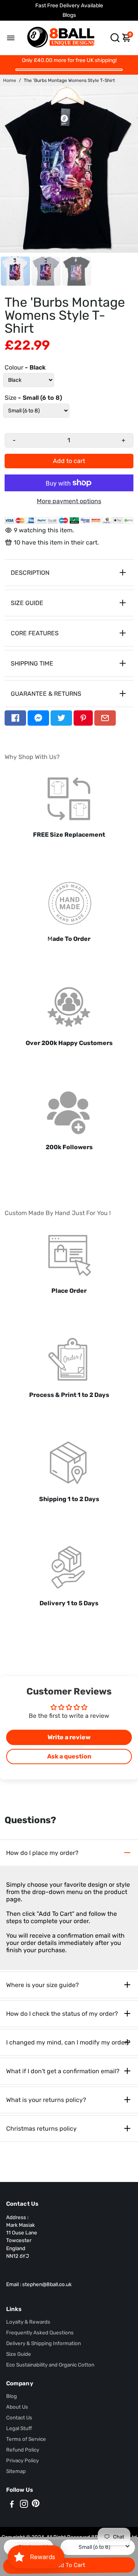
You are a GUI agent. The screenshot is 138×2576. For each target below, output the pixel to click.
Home (10, 80)
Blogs (69, 15)
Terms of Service (26, 2439)
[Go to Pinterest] (83, 718)
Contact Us (19, 2417)
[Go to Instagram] (24, 2505)
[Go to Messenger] (38, 718)
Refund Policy (23, 2450)
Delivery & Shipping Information (44, 2343)
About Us (17, 2407)
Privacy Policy (22, 2460)
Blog (11, 2396)
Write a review (69, 1737)
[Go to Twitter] (61, 718)
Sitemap (16, 2471)
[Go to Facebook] (15, 718)
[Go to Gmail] (105, 718)
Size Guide (19, 2354)
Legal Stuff (19, 2428)
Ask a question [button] (69, 1756)
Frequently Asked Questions (40, 2332)
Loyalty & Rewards (28, 2322)
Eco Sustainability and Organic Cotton (50, 2365)
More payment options (69, 501)
